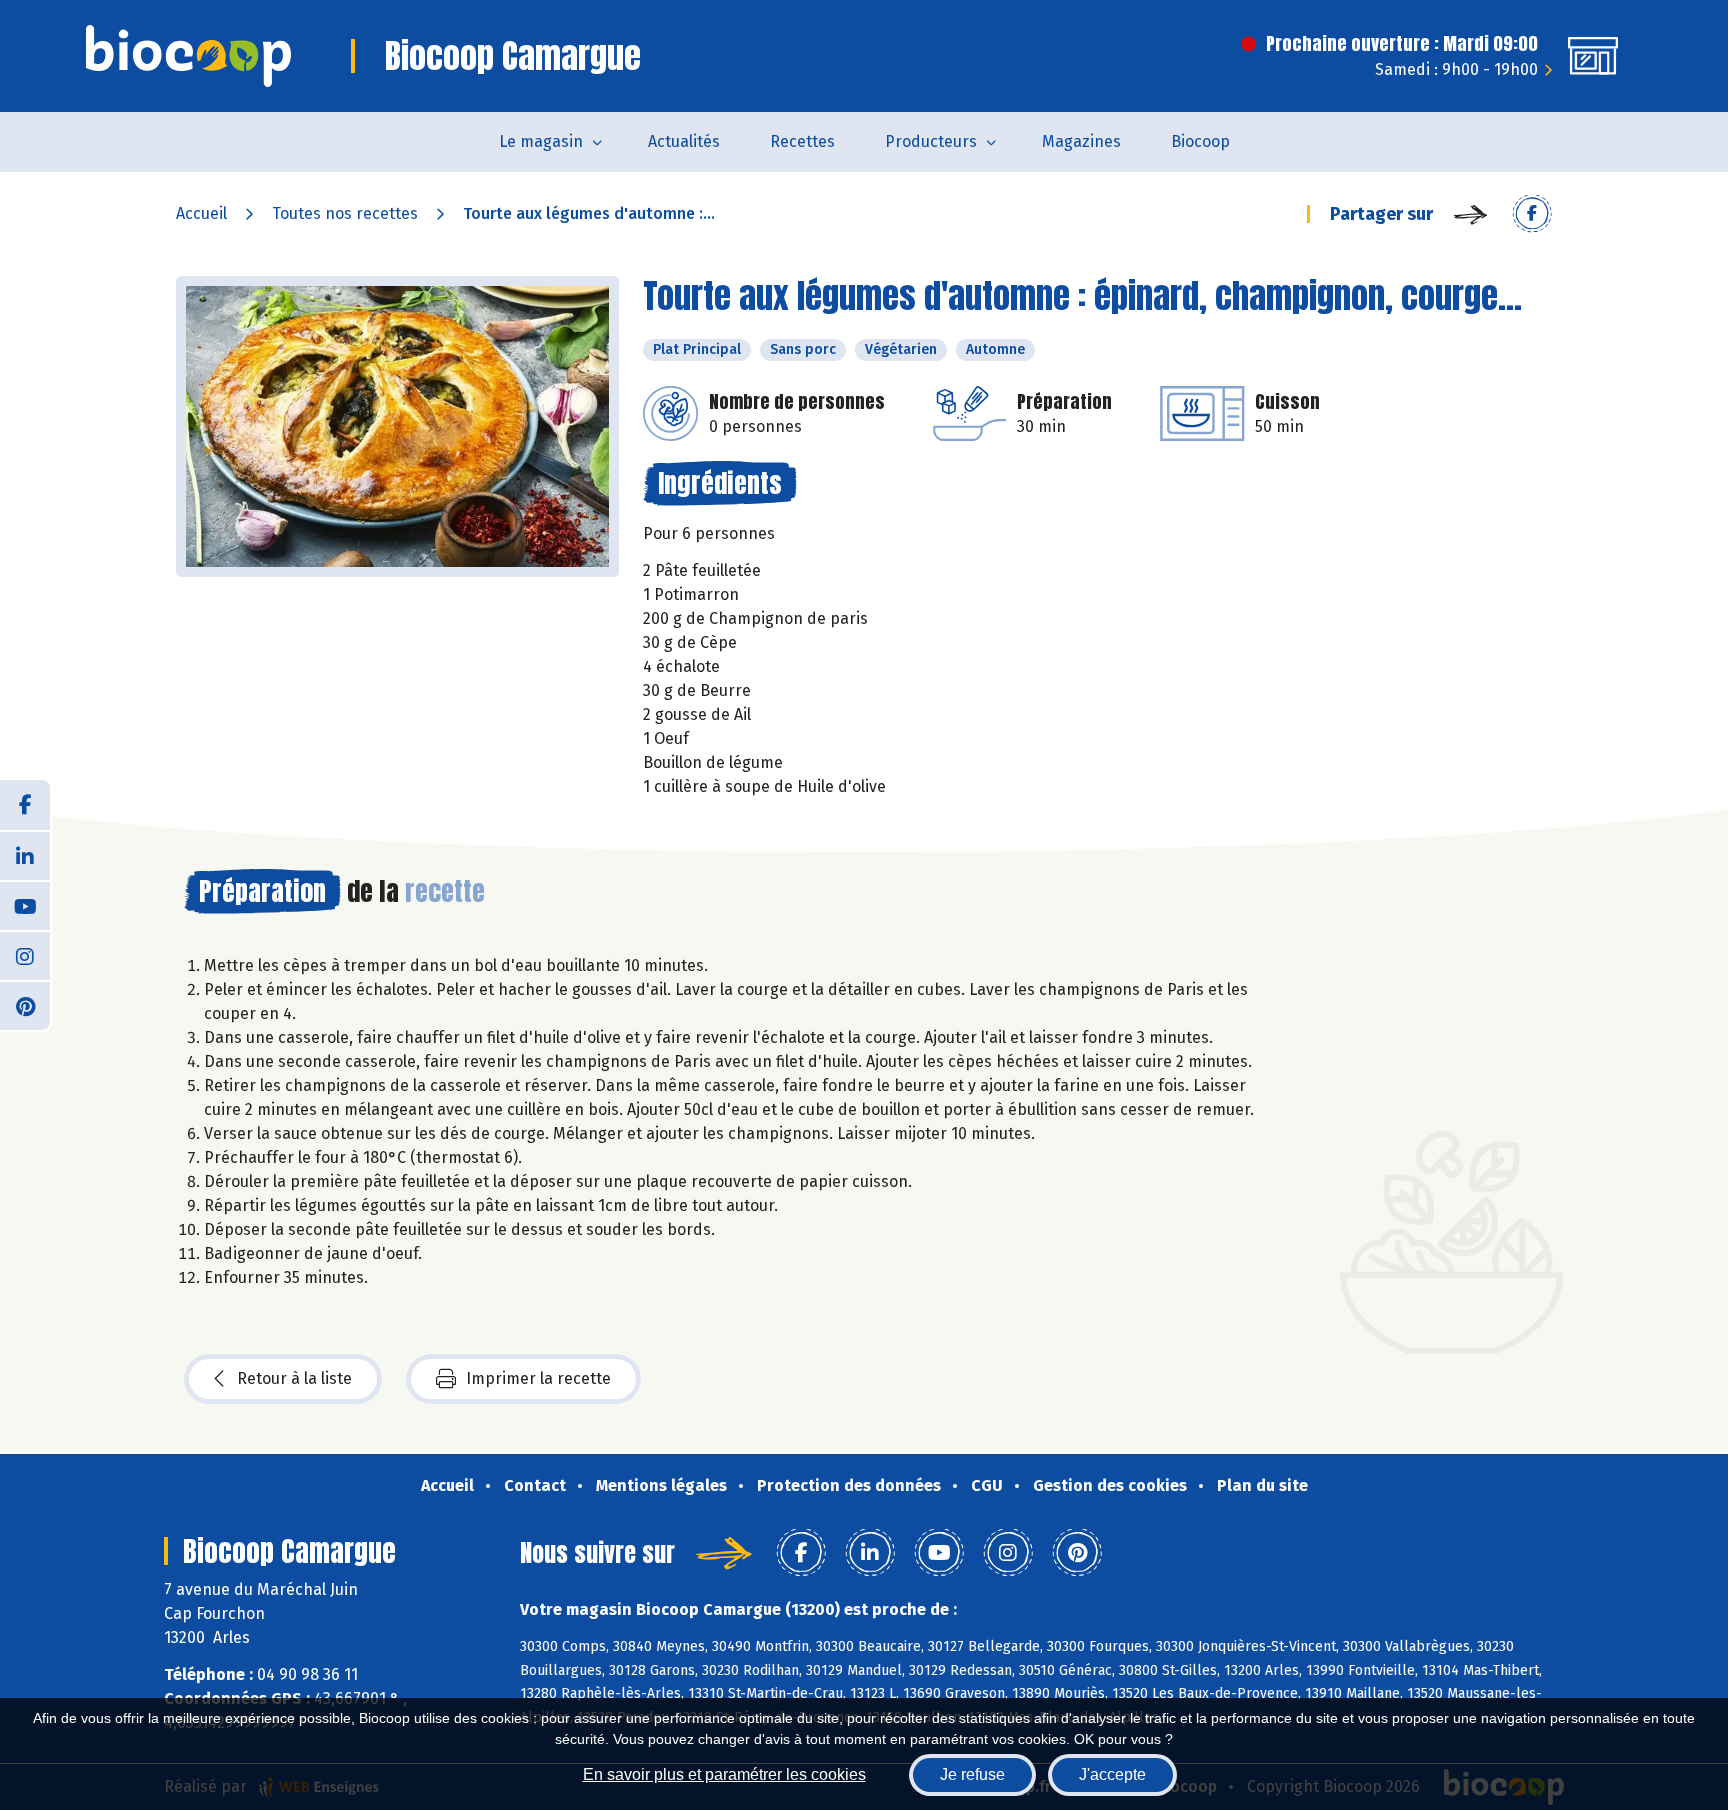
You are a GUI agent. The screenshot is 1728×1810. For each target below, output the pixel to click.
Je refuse (972, 1774)
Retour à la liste (294, 1378)
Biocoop (1200, 141)
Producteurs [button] (931, 141)
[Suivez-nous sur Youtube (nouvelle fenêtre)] (25, 905)
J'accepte (1112, 1774)
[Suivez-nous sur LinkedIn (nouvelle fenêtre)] (25, 855)
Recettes (802, 141)
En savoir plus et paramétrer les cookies (724, 1774)
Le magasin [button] (541, 141)
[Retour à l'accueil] (188, 56)
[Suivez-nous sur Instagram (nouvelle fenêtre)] (25, 955)
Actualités (684, 141)
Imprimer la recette (538, 1378)
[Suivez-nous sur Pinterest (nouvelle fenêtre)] (25, 1005)
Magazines (1081, 141)
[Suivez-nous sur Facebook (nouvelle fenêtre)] (25, 805)
